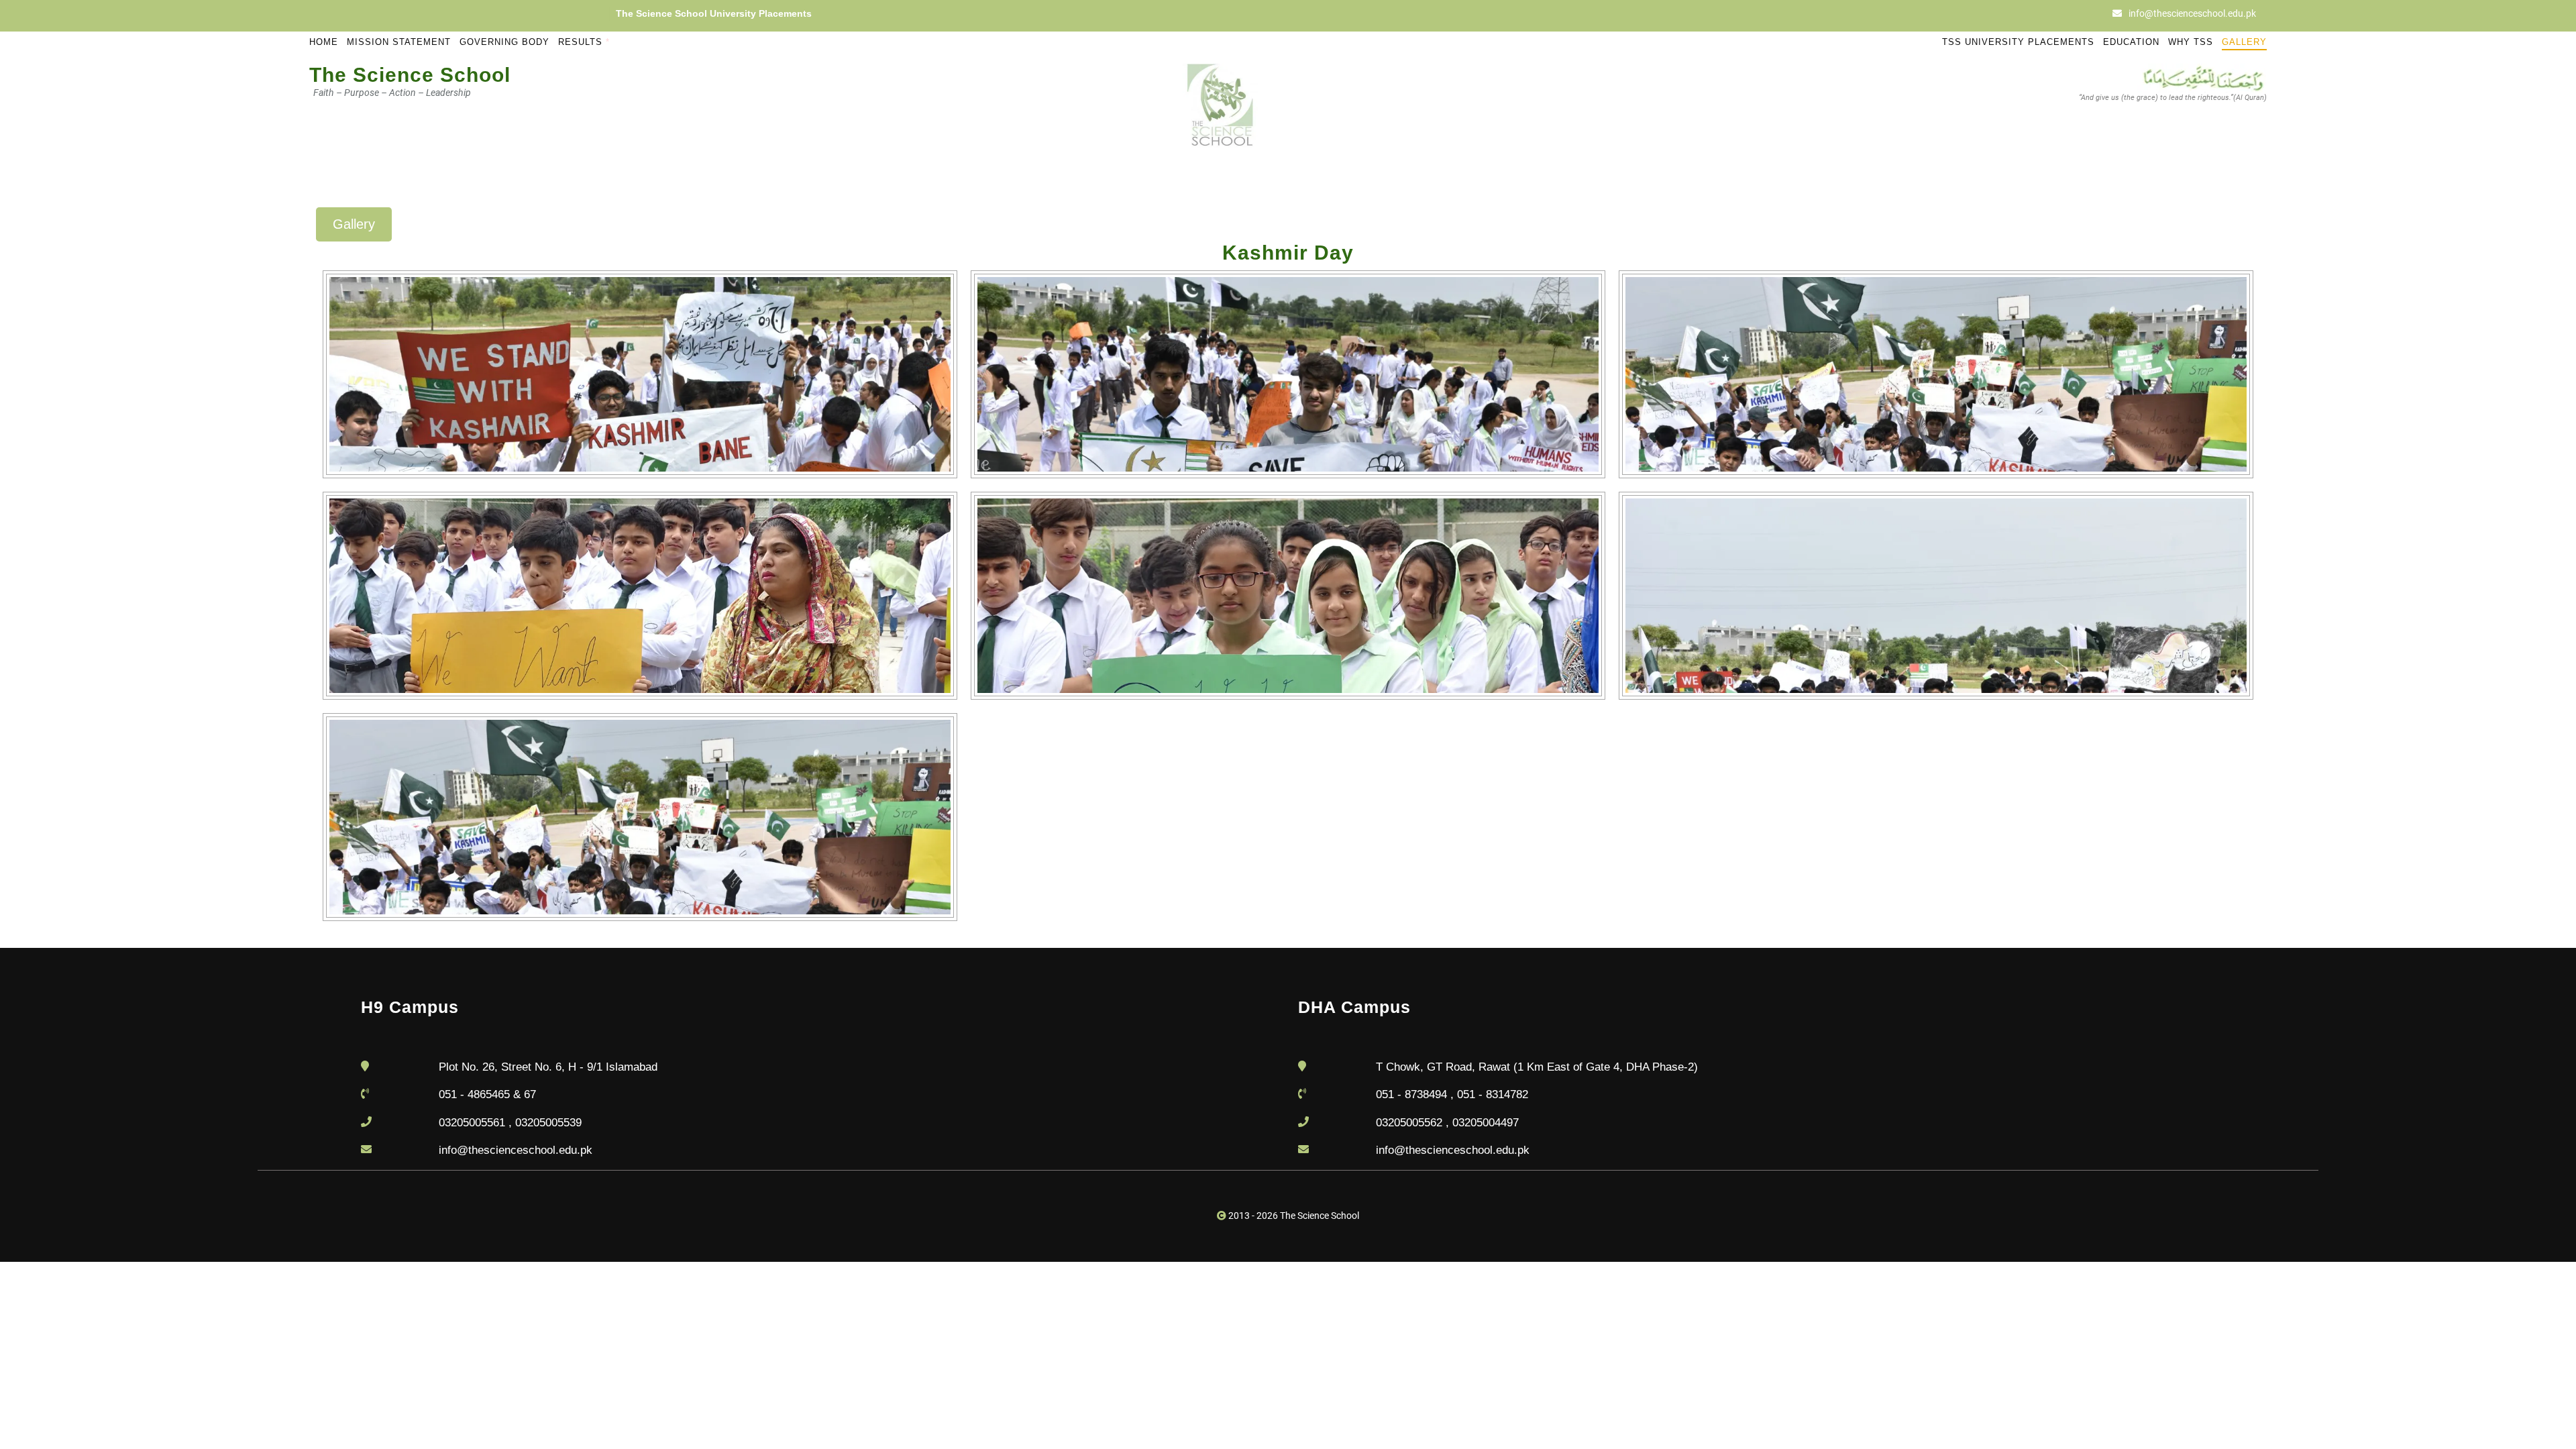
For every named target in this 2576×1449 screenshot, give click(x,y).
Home (324, 42)
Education (2131, 42)
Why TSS (2191, 42)
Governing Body (504, 42)
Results (584, 42)
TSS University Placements (2018, 42)
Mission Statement (399, 42)
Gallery (2244, 42)
